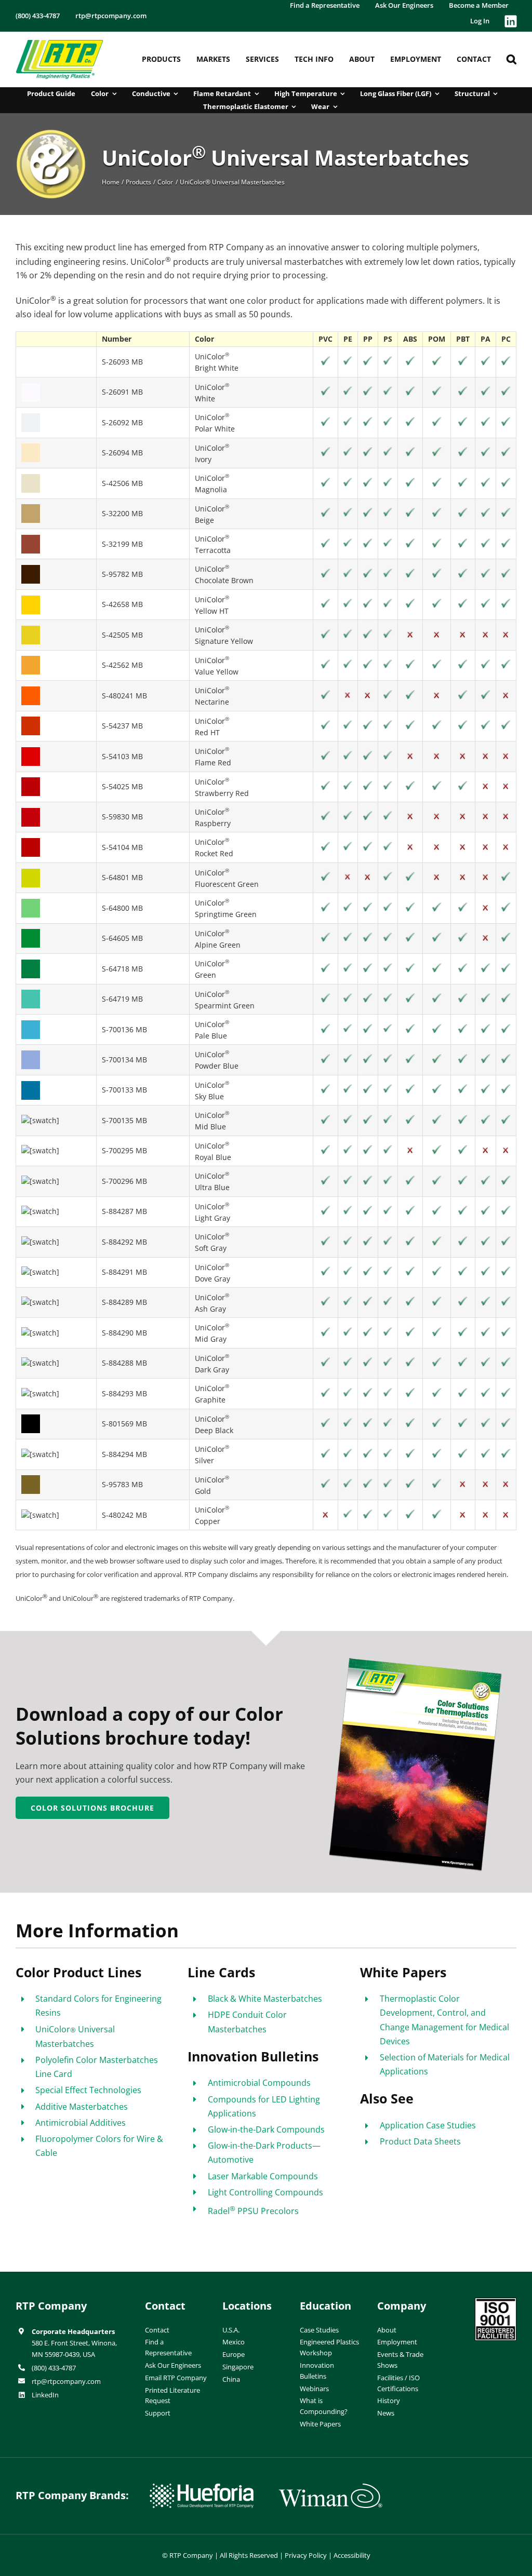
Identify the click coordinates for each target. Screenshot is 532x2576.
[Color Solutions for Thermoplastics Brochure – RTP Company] (416, 1661)
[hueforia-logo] (202, 2488)
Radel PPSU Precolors (253, 2211)
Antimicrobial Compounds (259, 2083)
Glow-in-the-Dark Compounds (266, 2129)
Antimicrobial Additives (81, 2123)
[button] (511, 59)
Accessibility (352, 2555)
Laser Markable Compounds (263, 2176)
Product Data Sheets (420, 2141)
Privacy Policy (306, 2555)
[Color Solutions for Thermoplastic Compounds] (51, 133)
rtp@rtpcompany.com (66, 2381)
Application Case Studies (428, 2125)
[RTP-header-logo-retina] (59, 44)
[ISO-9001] (496, 2302)
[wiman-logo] (330, 2488)
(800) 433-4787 (54, 2368)
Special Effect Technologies (88, 2090)
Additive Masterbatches (82, 2107)
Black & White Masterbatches (265, 1999)
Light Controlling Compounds (265, 2192)
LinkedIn (45, 2395)
